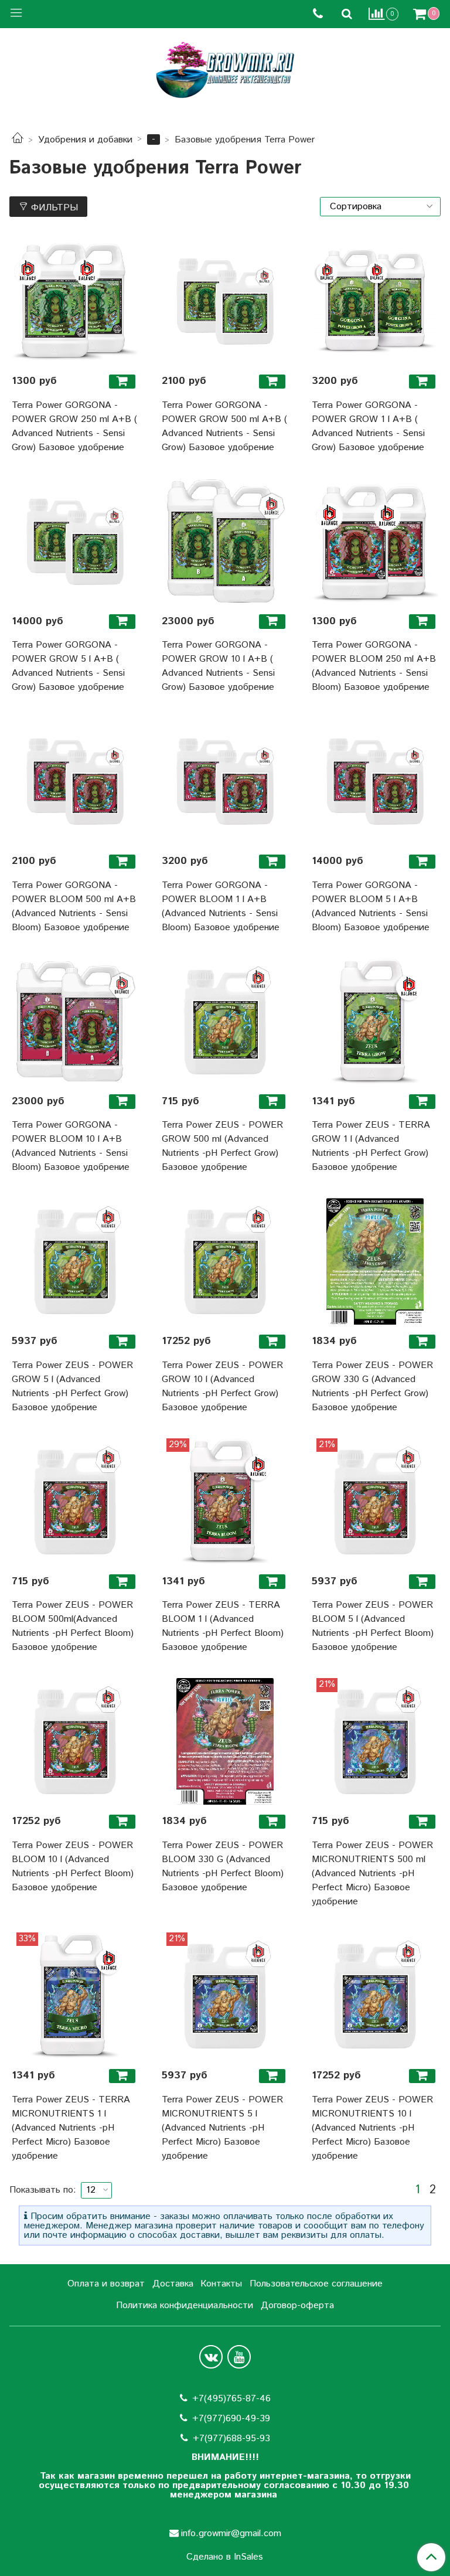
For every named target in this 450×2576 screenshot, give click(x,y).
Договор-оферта (297, 2306)
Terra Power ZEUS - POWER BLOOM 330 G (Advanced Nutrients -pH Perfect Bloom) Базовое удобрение (223, 1867)
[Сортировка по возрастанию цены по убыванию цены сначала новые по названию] (380, 207)
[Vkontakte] (211, 2357)
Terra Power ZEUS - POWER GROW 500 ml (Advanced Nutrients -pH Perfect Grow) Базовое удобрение (222, 1146)
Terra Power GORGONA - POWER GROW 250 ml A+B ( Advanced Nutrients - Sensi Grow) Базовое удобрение (74, 426)
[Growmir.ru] (225, 70)
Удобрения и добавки (85, 140)
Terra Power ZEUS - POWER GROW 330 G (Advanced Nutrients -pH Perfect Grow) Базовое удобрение (372, 1386)
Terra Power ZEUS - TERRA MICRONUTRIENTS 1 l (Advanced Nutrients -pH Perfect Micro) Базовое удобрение (71, 2128)
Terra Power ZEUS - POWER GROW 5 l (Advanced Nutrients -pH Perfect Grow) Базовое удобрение (72, 1386)
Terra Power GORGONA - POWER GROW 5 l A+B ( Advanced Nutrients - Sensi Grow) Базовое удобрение (68, 666)
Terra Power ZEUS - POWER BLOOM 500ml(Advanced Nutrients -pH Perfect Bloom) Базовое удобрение (73, 1626)
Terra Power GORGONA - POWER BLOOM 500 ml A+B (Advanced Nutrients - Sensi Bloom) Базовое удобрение (74, 906)
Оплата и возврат (106, 2284)
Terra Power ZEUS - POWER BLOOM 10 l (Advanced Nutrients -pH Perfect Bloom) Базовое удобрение (73, 1867)
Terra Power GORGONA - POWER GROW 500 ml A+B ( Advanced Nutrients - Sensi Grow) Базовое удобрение (224, 426)
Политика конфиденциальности (185, 2306)
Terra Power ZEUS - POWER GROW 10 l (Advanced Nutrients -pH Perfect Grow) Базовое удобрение (222, 1386)
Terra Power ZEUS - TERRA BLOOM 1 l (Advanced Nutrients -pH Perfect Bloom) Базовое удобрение (223, 1626)
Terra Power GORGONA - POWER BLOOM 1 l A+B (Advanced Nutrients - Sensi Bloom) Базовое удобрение (221, 906)
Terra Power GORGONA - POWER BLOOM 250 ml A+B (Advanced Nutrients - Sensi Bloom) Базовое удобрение (374, 666)
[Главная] (18, 140)
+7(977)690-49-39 (231, 2419)
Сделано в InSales (225, 2557)
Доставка (173, 2284)
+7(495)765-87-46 (231, 2399)
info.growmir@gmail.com (231, 2534)
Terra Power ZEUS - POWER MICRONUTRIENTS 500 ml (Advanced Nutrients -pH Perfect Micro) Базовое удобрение (372, 1874)
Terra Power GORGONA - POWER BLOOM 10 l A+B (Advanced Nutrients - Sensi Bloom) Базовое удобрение (71, 1146)
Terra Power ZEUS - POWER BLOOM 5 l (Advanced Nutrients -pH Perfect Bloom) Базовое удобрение (373, 1626)
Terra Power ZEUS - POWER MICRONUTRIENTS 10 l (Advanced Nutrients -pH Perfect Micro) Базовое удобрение (372, 2128)
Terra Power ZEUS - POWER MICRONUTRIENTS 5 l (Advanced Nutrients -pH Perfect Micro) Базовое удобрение (222, 2128)
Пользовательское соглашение (316, 2284)
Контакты (221, 2284)
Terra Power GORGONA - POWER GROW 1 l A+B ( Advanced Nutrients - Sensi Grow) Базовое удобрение (368, 426)
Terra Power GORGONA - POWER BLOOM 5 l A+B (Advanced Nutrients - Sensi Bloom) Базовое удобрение (371, 906)
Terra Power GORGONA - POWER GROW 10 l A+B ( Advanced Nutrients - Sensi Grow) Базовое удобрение (218, 666)
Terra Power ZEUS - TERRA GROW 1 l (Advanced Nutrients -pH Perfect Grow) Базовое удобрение (371, 1146)
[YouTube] (239, 2357)
